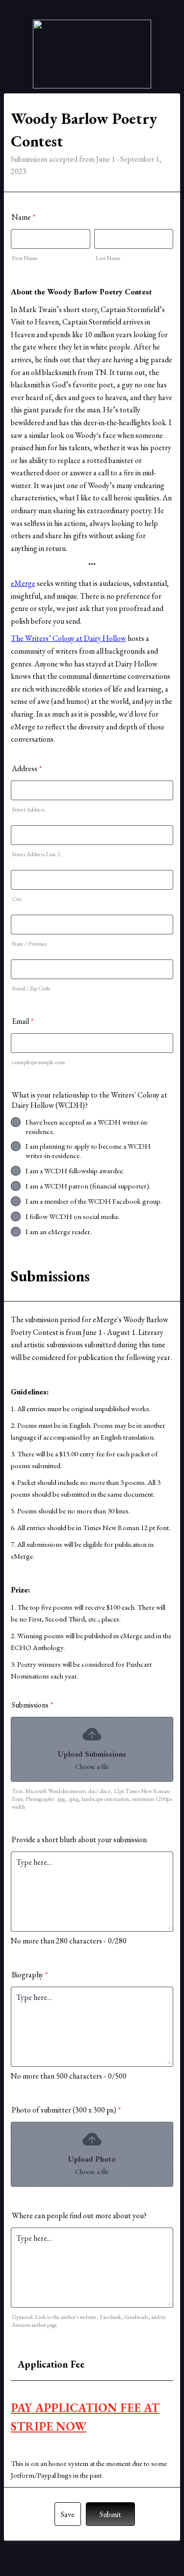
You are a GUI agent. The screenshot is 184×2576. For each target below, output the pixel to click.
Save (68, 2514)
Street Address (28, 810)
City (17, 899)
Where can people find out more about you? (79, 2215)
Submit (110, 2514)
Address (27, 768)
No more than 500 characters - (58, 2076)
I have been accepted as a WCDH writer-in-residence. (87, 1127)
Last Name (108, 258)
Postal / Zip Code (31, 988)
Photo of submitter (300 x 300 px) (66, 2110)
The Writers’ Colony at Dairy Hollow (68, 638)
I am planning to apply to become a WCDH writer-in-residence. (88, 1151)
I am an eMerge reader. (59, 1231)
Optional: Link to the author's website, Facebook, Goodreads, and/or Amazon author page (89, 2321)
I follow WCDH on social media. (72, 1216)
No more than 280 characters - (58, 1941)
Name (24, 217)
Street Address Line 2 (36, 854)
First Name (25, 258)
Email (23, 1021)
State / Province (30, 944)
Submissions (32, 1705)
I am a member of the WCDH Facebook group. (94, 1201)
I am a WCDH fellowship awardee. (75, 1171)
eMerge (23, 583)
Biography (30, 1975)
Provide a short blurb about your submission (79, 1839)
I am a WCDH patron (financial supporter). (88, 1186)
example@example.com (38, 1062)
